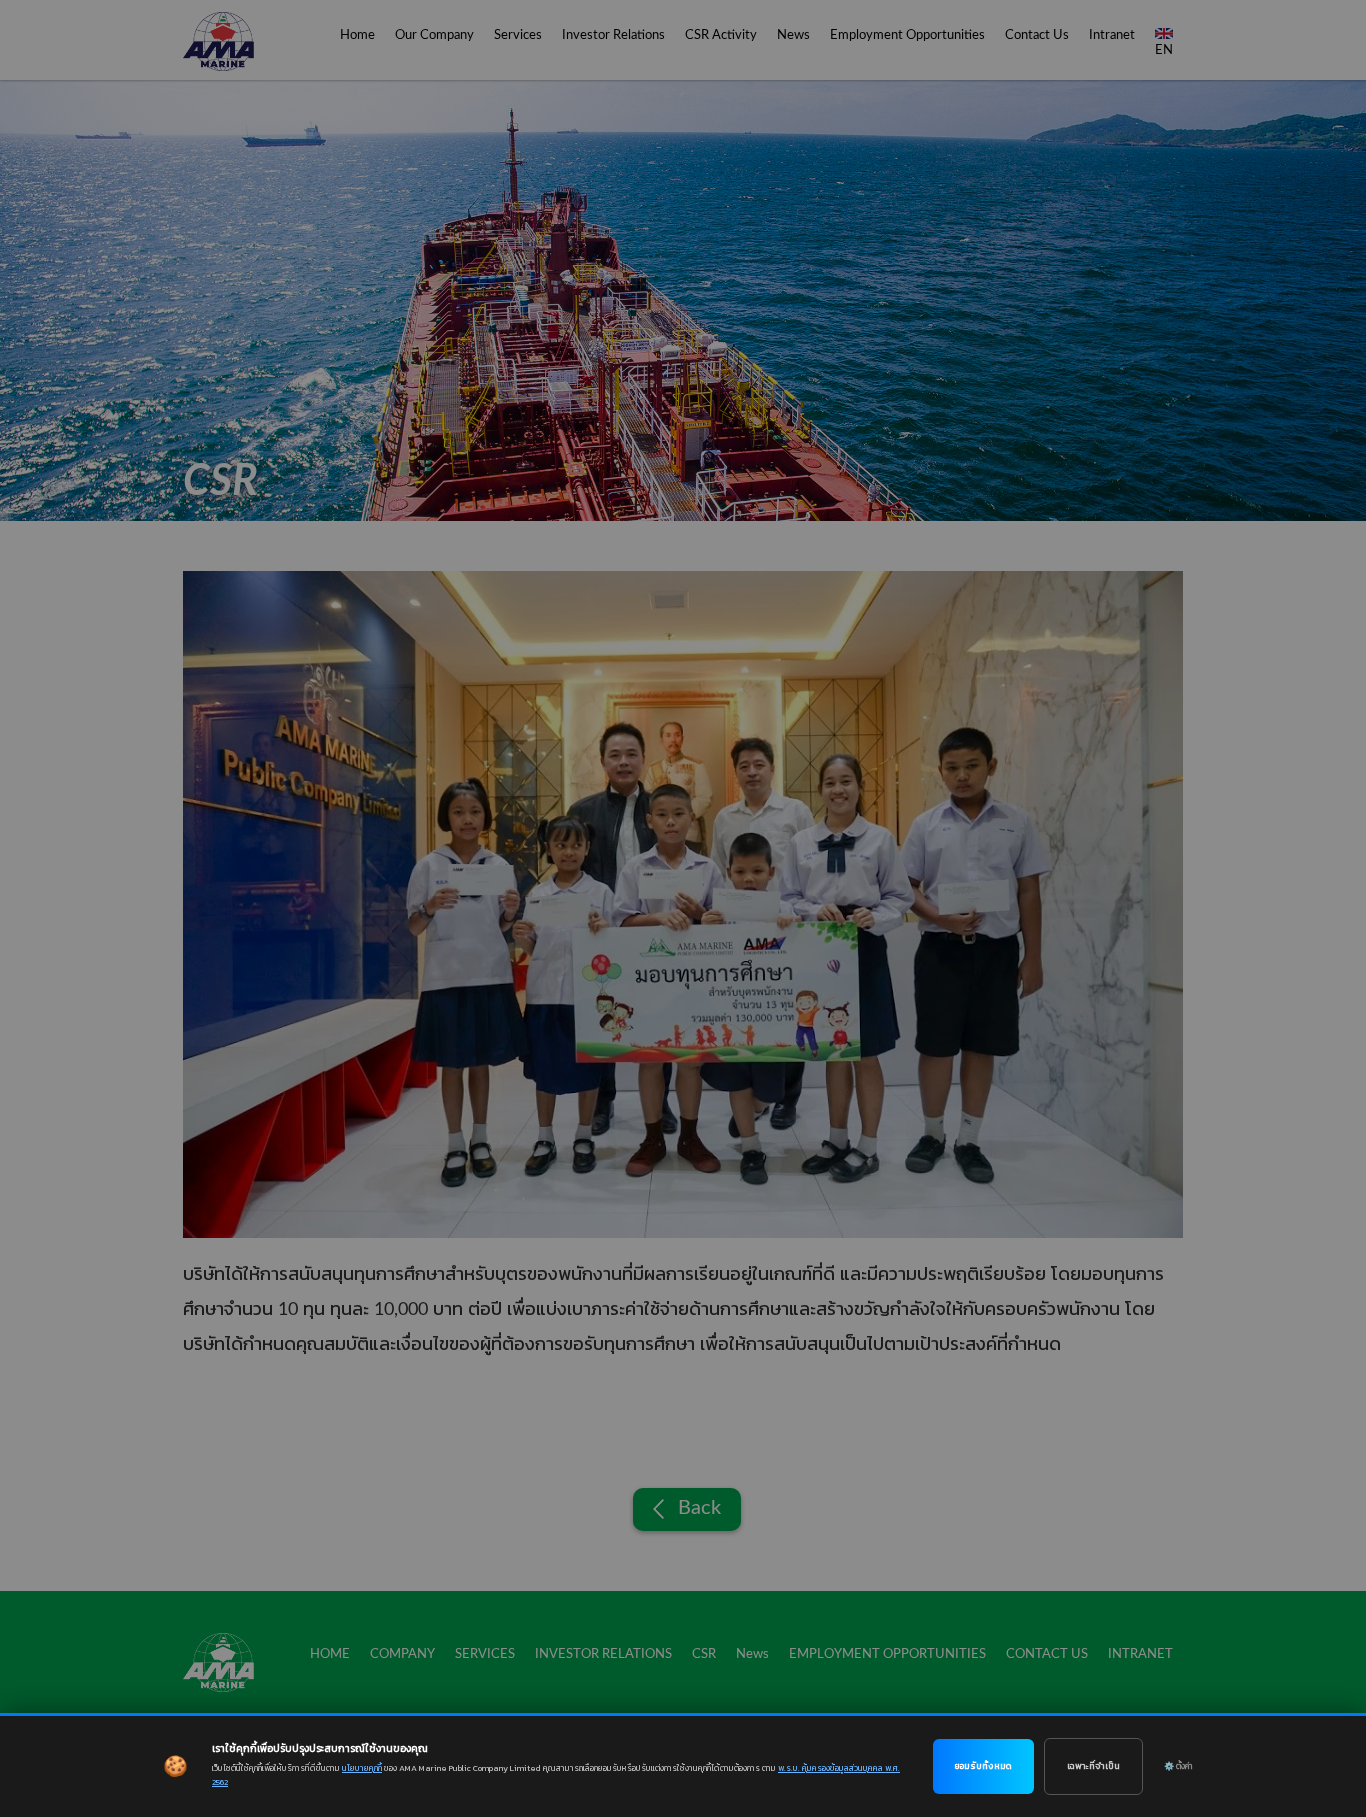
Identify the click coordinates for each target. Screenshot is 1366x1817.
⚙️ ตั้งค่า (1178, 1766)
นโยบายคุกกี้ (362, 1768)
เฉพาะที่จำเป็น (1093, 1766)
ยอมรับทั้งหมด (983, 1766)
